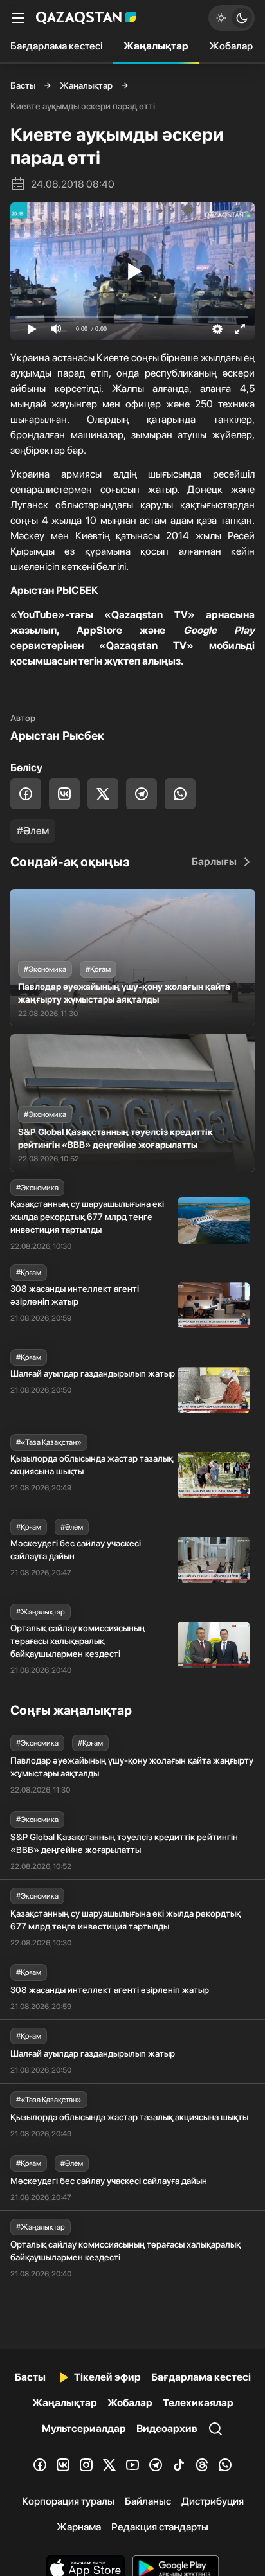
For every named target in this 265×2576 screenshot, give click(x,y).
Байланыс (148, 2501)
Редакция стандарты (160, 2527)
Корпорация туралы (68, 2501)
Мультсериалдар (84, 2428)
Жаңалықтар (156, 46)
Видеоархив (167, 2428)
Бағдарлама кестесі (57, 46)
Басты (23, 85)
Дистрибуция (213, 2501)
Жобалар (231, 46)
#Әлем (33, 831)
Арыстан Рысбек (57, 736)
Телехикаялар (198, 2403)
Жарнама (79, 2527)
